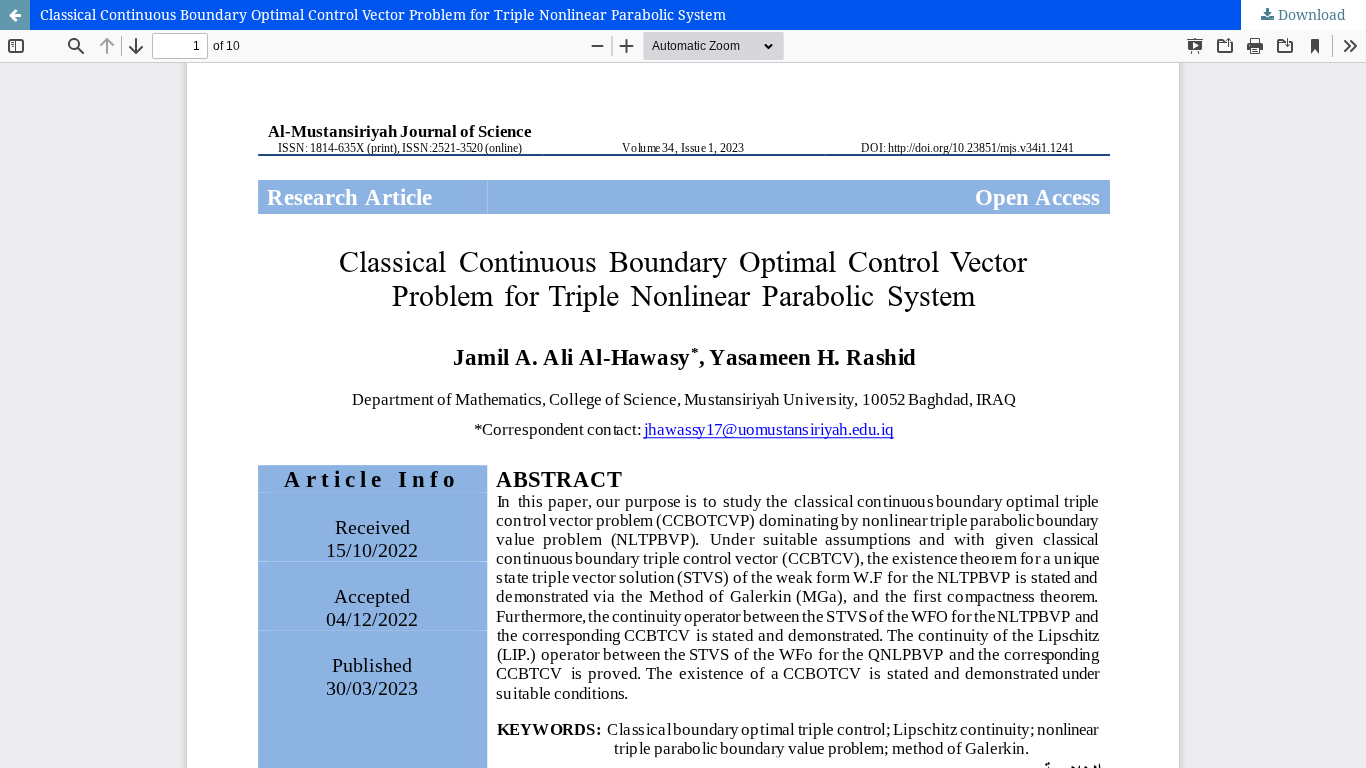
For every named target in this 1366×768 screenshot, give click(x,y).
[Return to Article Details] (15, 15)
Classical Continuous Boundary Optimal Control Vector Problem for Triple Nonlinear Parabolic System (383, 14)
